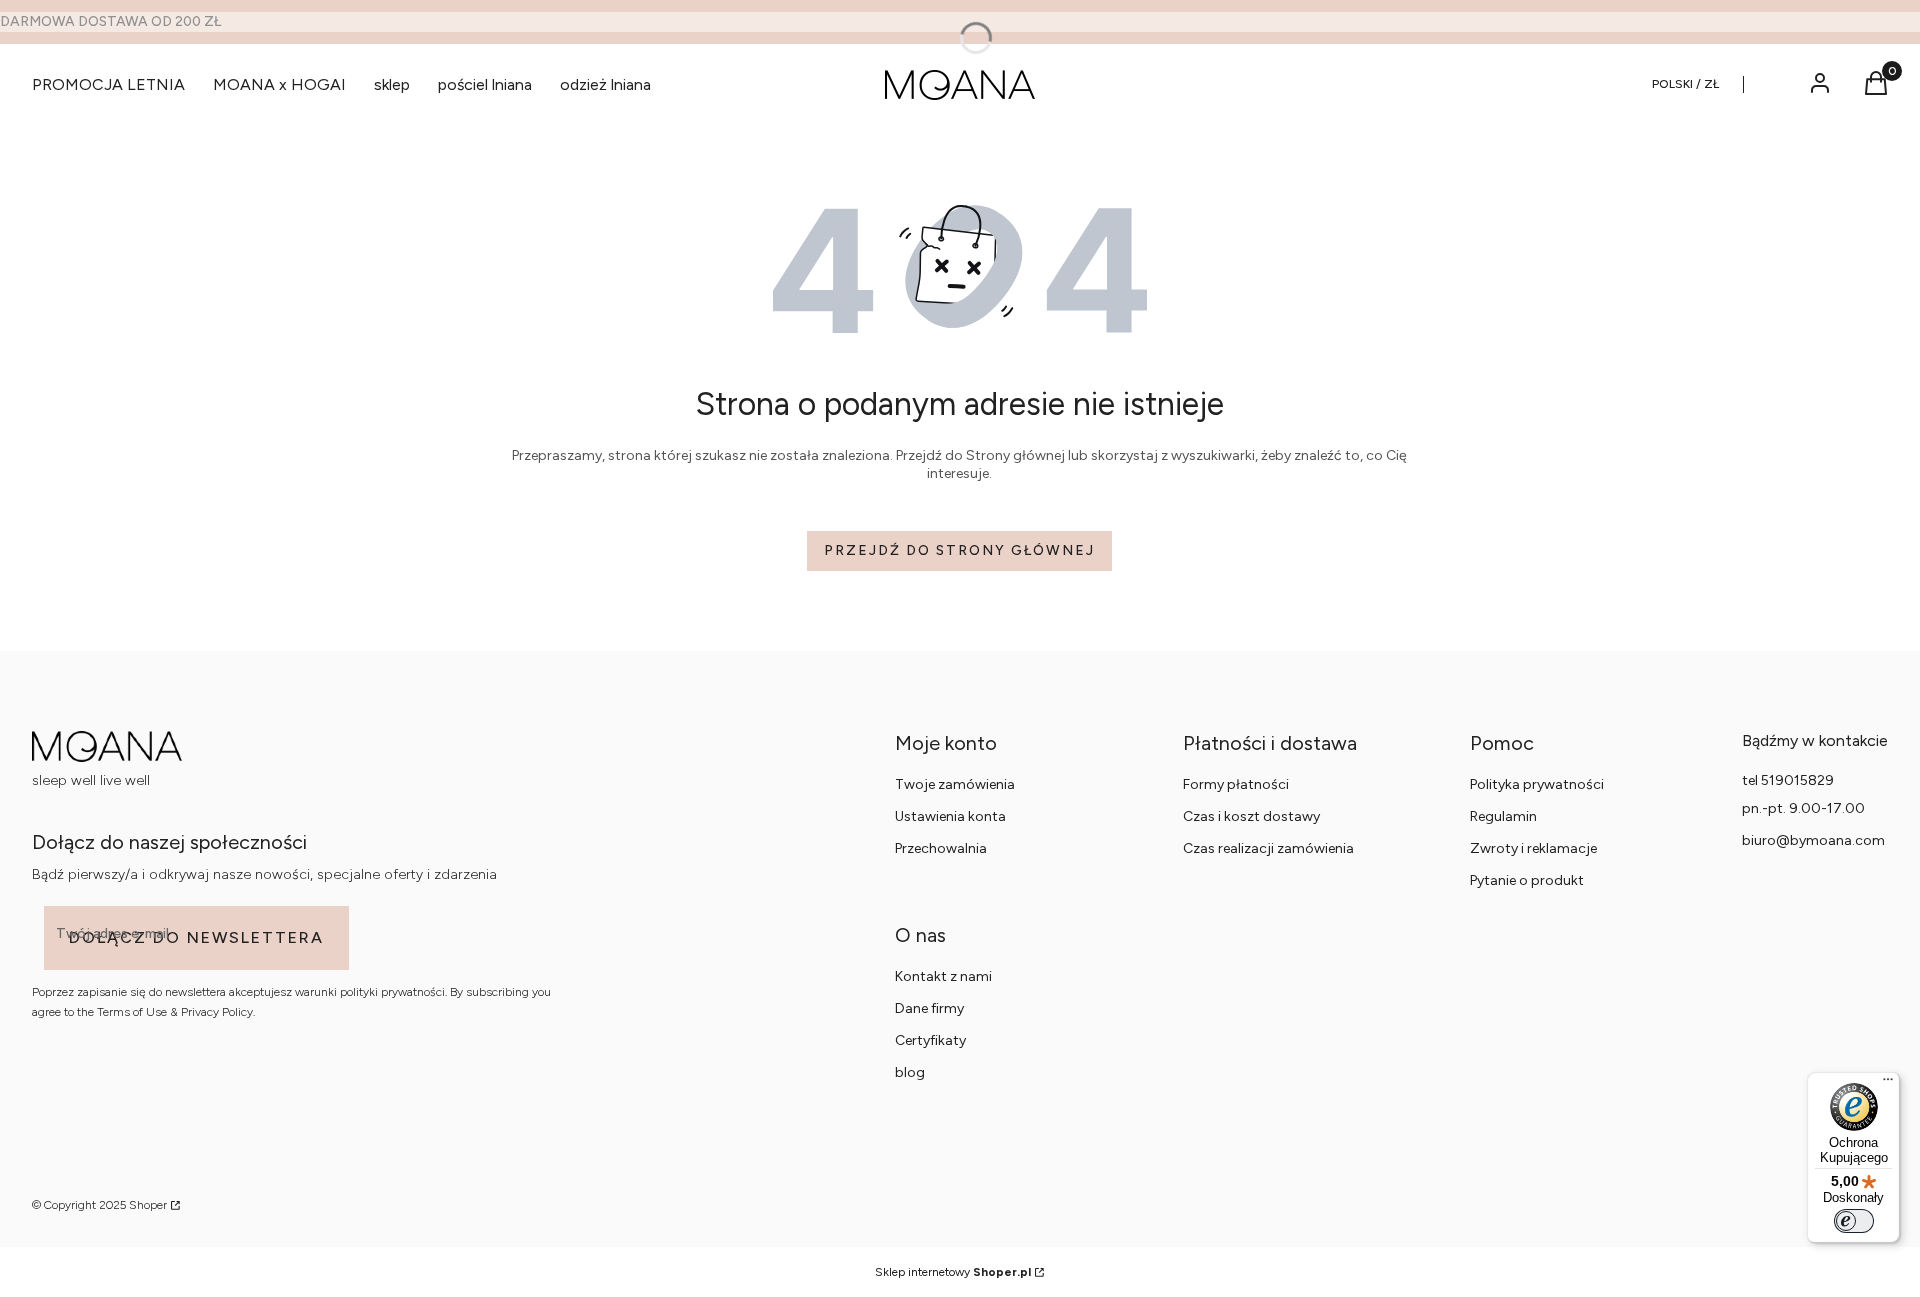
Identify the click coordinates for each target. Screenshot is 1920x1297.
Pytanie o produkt (1527, 880)
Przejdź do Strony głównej (959, 550)
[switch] (1854, 1221)
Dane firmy (929, 1008)
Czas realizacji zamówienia (1268, 848)
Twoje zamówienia (955, 784)
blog (910, 1072)
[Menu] (1888, 1084)
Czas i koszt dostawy (1251, 816)
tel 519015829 (1788, 780)
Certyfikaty (930, 1040)
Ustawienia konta (950, 816)
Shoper (148, 1205)
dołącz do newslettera (196, 937)
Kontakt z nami (943, 976)
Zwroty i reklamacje (1533, 848)
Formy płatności (1236, 784)
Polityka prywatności (1537, 784)
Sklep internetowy (953, 1272)
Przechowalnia (941, 848)
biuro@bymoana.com (1813, 840)
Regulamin (1503, 816)
